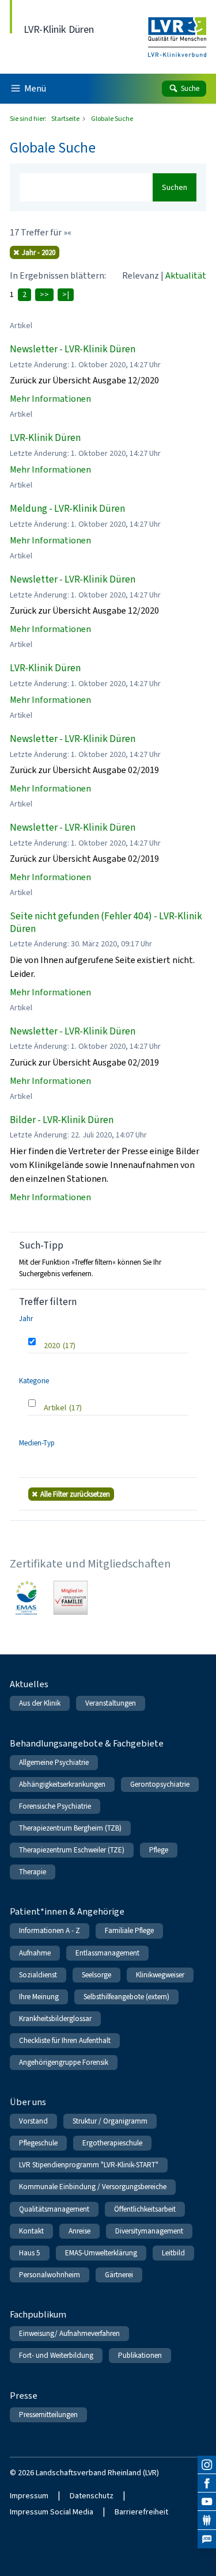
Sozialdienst (38, 1975)
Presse (24, 2396)
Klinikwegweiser (160, 1975)
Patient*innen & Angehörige (67, 1911)
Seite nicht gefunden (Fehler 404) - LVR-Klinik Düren (106, 922)
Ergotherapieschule (112, 2143)
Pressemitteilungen (48, 2415)
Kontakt (31, 2231)
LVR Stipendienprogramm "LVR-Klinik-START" (89, 2165)
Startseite (66, 119)
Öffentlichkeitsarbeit (145, 2209)
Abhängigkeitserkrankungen (62, 1784)
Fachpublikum (38, 2314)
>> (44, 294)
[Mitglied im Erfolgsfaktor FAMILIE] (71, 1598)
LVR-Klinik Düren (45, 438)
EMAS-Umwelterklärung (101, 2253)
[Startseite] (177, 30)
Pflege (159, 1850)
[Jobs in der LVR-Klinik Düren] (207, 2539)
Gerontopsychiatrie (160, 1784)
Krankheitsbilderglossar (55, 2018)
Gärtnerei (119, 2275)
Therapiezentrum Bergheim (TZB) (70, 1828)
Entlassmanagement (107, 1953)
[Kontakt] (207, 2520)
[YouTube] (207, 2502)
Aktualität (186, 275)
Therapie (33, 1872)
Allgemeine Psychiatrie (54, 1762)
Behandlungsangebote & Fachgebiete (87, 1743)
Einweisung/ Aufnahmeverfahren (69, 2333)
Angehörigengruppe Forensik (64, 2062)
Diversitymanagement (149, 2231)
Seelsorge (96, 1975)
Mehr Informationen (50, 399)
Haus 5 (30, 2253)
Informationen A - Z (50, 1930)
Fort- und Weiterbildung (56, 2355)
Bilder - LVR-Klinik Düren (62, 1120)
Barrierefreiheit (141, 2512)
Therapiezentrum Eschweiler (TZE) (72, 1850)
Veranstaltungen (111, 1703)
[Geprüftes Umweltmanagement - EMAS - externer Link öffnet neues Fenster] (27, 1598)
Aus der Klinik (40, 1703)
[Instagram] (207, 2465)
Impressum (29, 2496)
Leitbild (173, 2253)
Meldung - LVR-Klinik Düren (67, 509)
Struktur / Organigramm (110, 2121)
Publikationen (140, 2355)
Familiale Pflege (129, 1930)
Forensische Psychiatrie (55, 1806)
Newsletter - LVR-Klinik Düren (73, 349)
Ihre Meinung (39, 1997)
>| (66, 294)
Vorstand (33, 2121)
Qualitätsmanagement (54, 2209)
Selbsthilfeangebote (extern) (126, 1997)
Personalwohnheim (50, 2275)
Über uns (28, 2102)
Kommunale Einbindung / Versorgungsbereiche (93, 2187)
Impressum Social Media (52, 2512)
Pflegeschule (38, 2143)
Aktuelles (29, 1684)
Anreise (79, 2231)
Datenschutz (92, 2496)
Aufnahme (35, 1953)
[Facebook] (207, 2483)
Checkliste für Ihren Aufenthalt (65, 2040)
